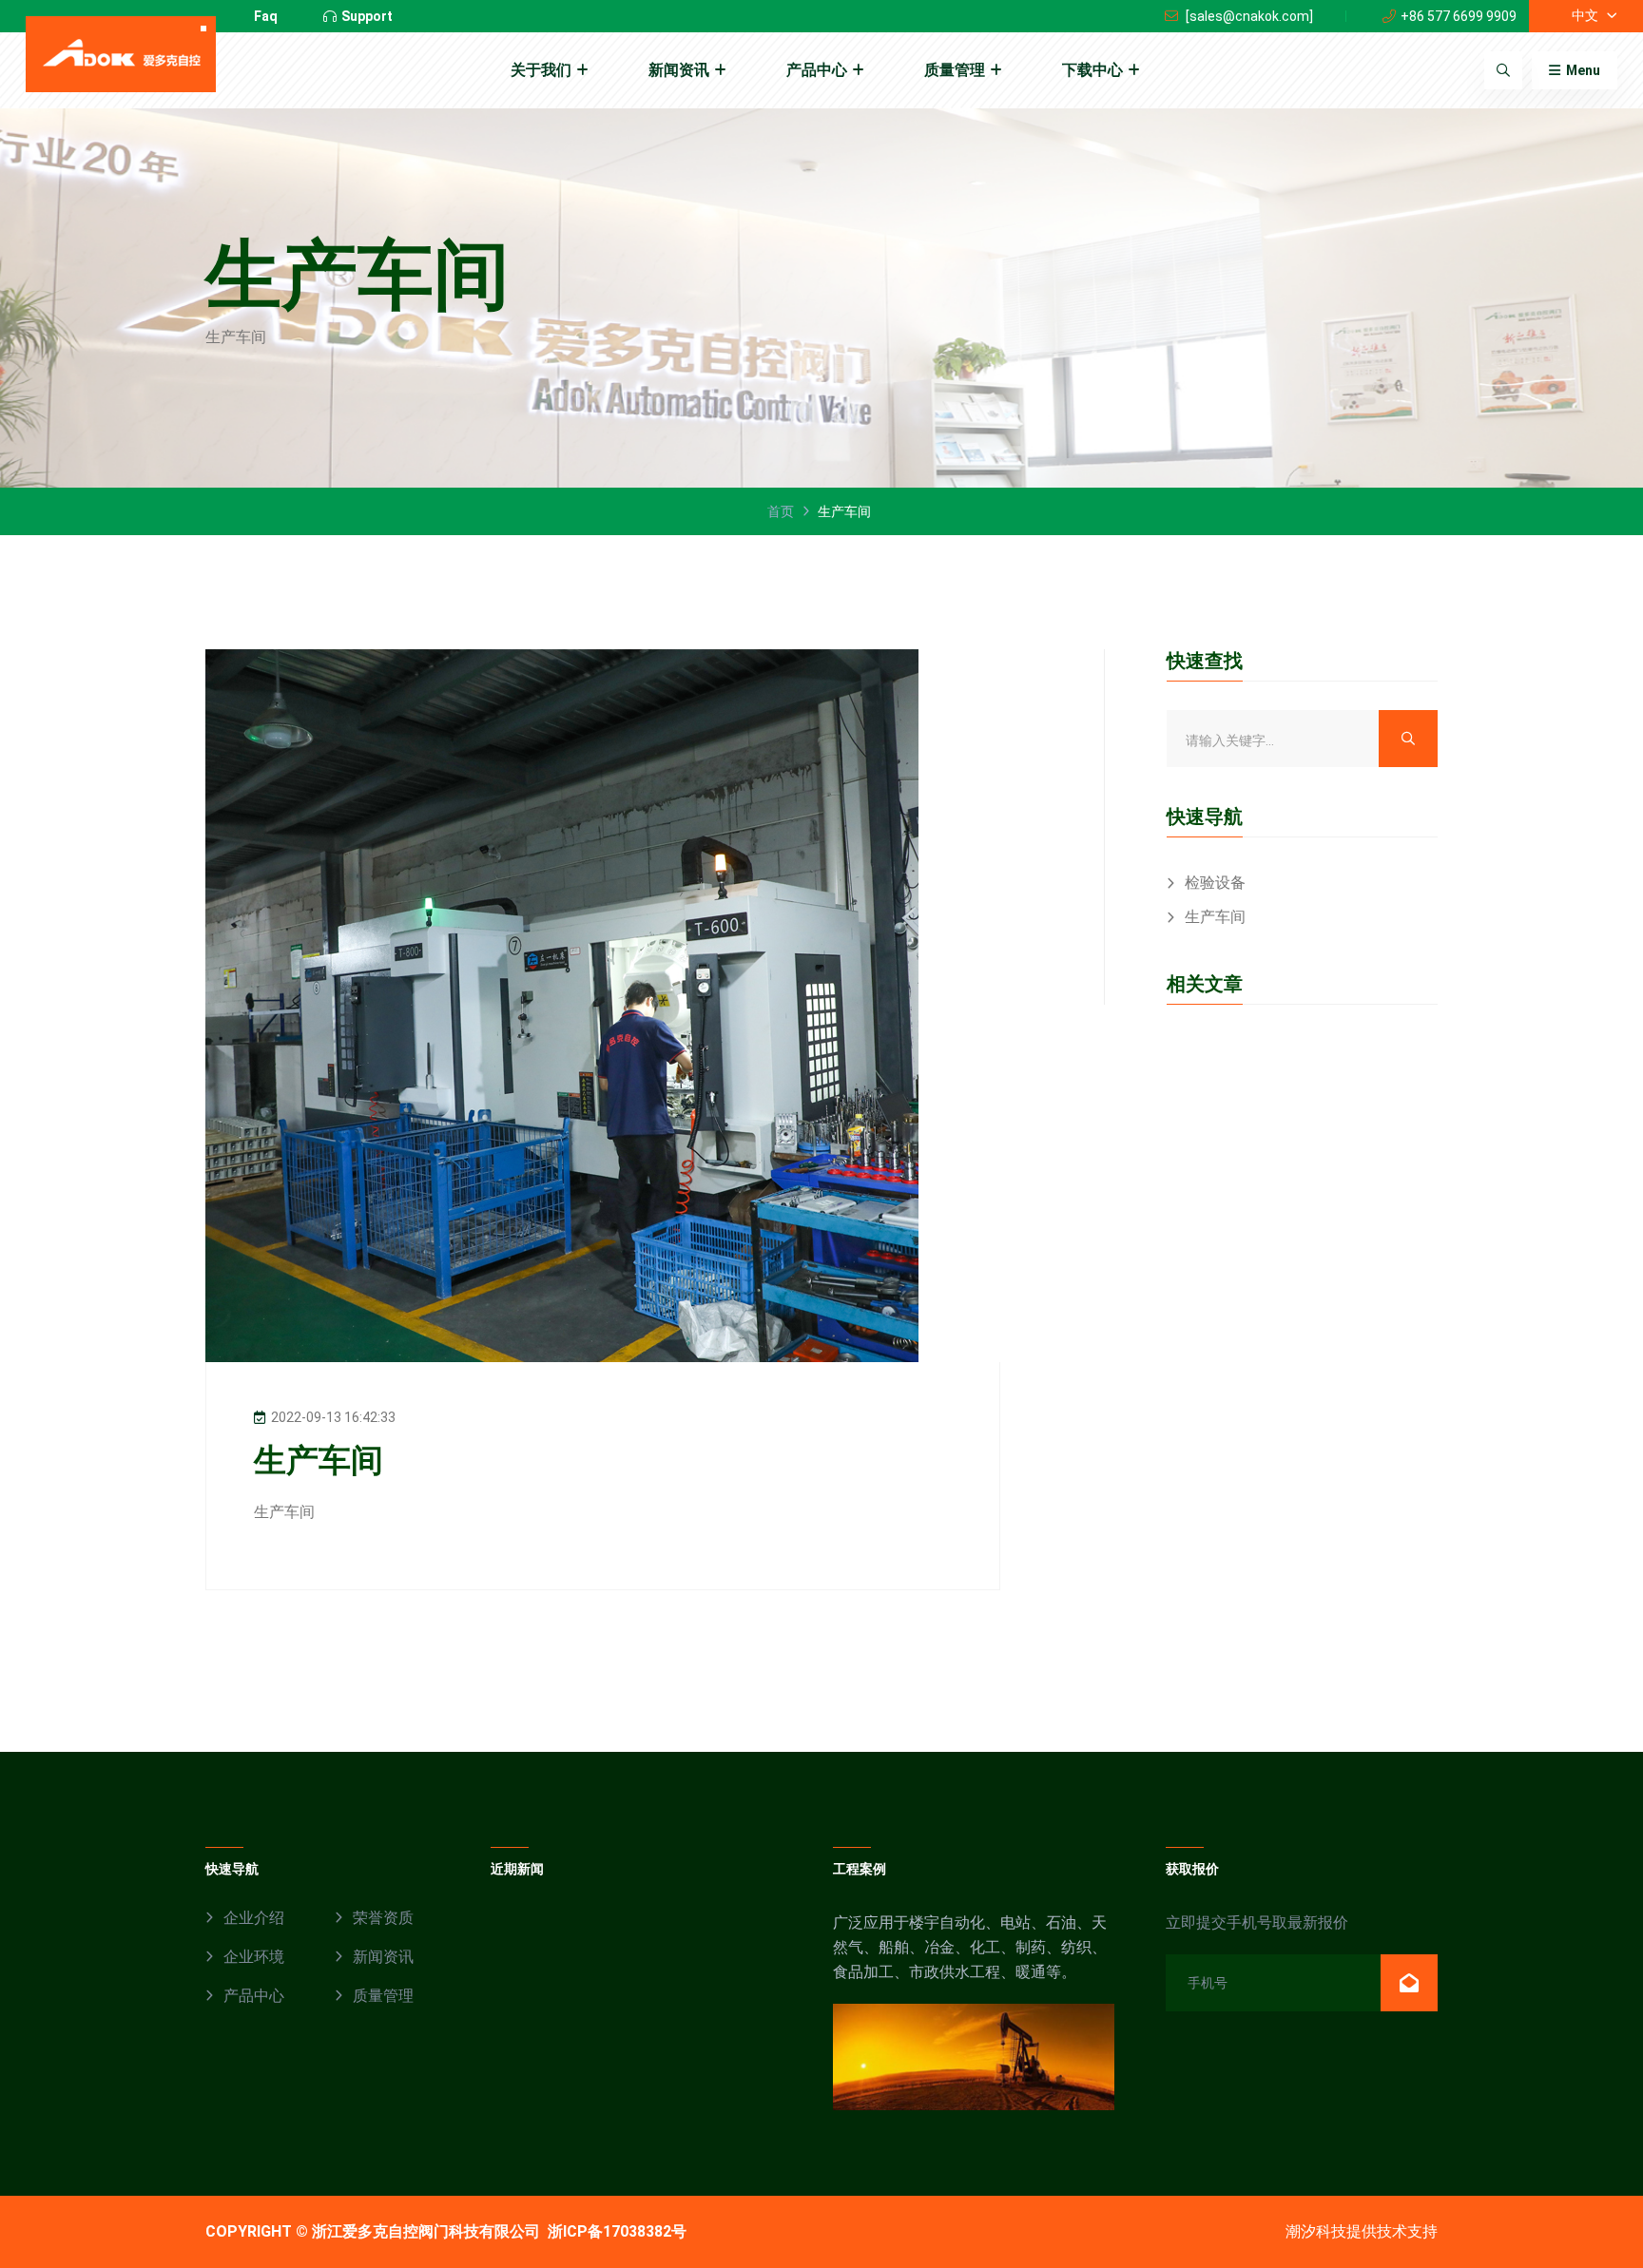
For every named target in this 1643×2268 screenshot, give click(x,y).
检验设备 (1215, 883)
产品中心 (817, 70)
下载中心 (1092, 70)
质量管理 (955, 70)
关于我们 (541, 70)
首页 (781, 511)
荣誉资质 (383, 1918)
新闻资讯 (679, 70)
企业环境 (254, 1957)
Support (367, 16)
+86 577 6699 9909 (1459, 16)
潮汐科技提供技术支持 (1362, 2231)
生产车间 (1215, 917)
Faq (266, 16)
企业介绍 (254, 1918)
